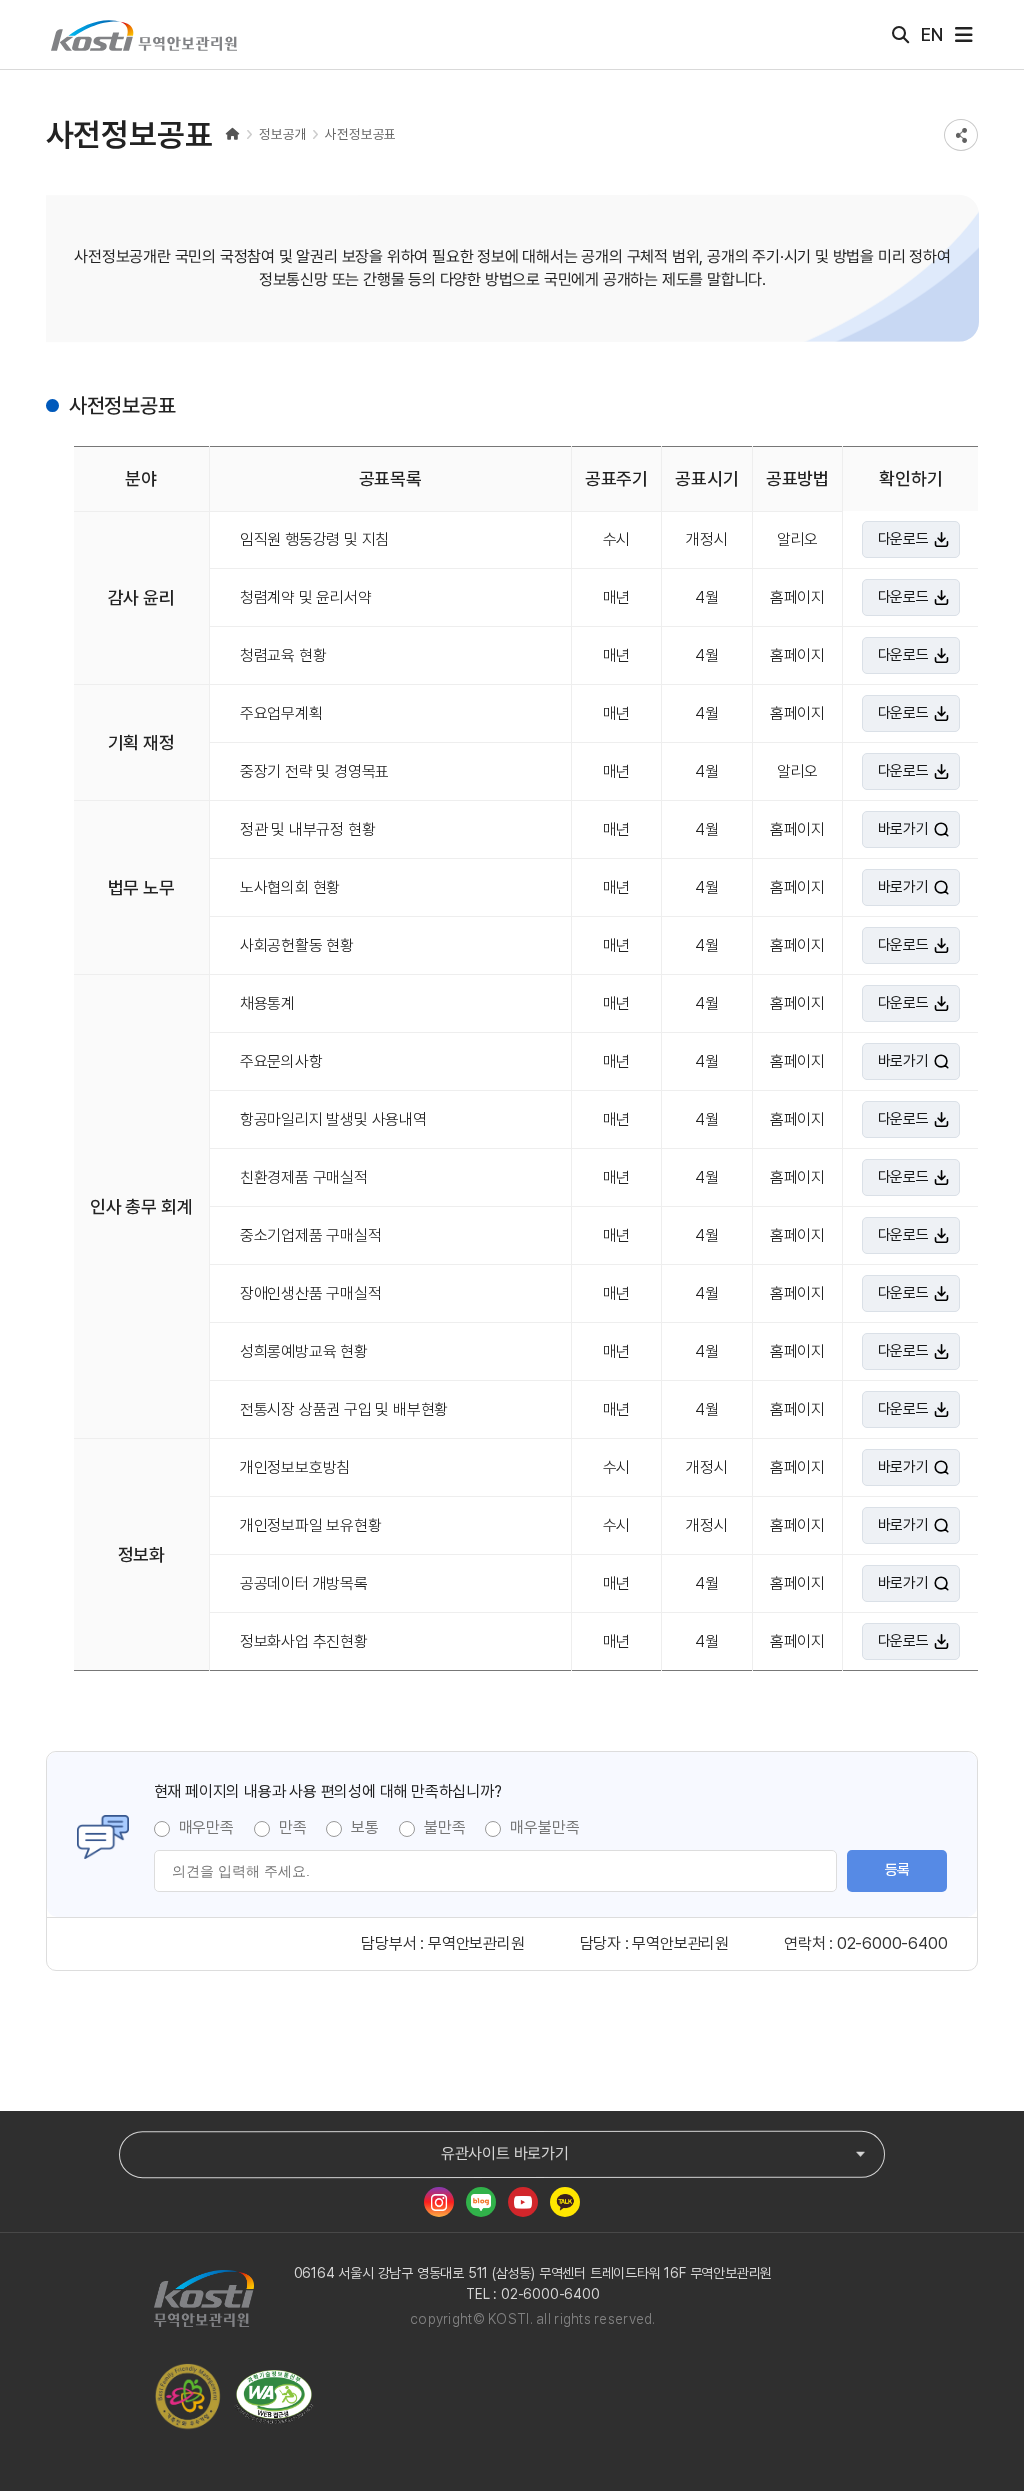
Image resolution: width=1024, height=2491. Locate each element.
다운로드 (903, 539)
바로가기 (903, 829)
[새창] (279, 2397)
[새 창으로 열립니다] (439, 2202)
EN (932, 34)
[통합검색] (900, 34)
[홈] (233, 134)
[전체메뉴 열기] (964, 35)
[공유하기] (961, 135)
